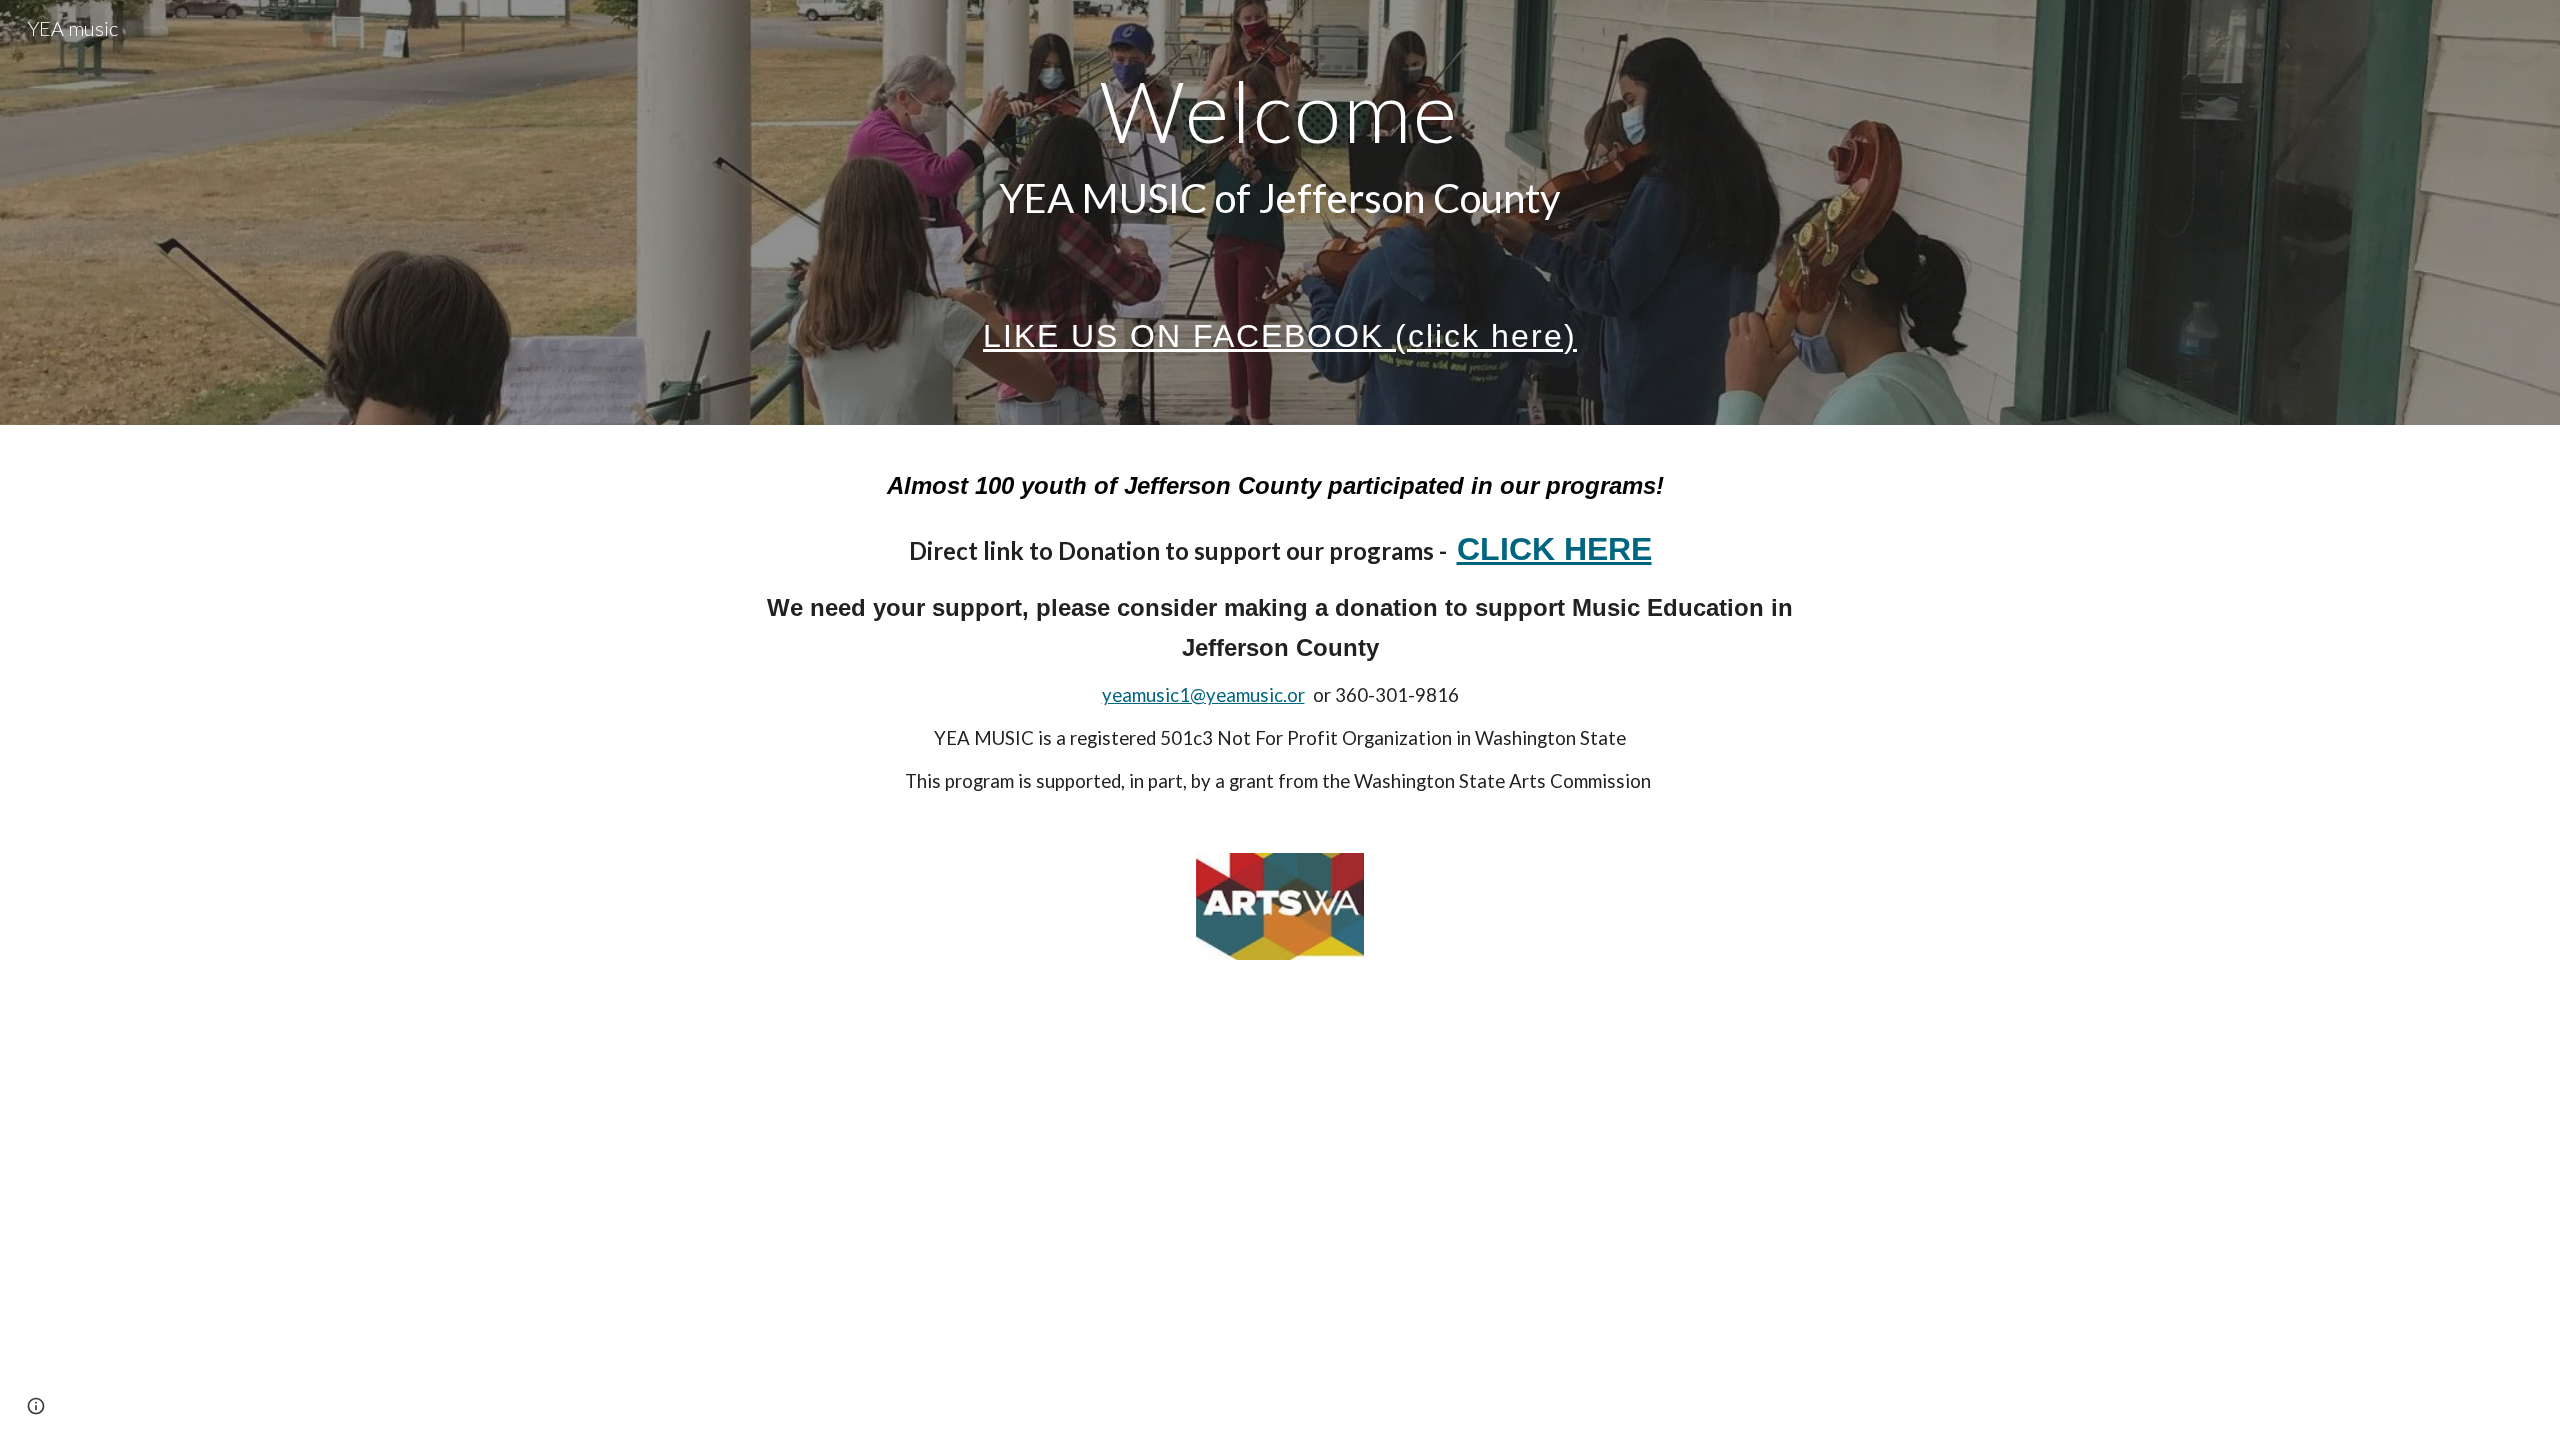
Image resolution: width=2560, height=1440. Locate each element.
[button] (36, 1406)
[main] (1280, 212)
